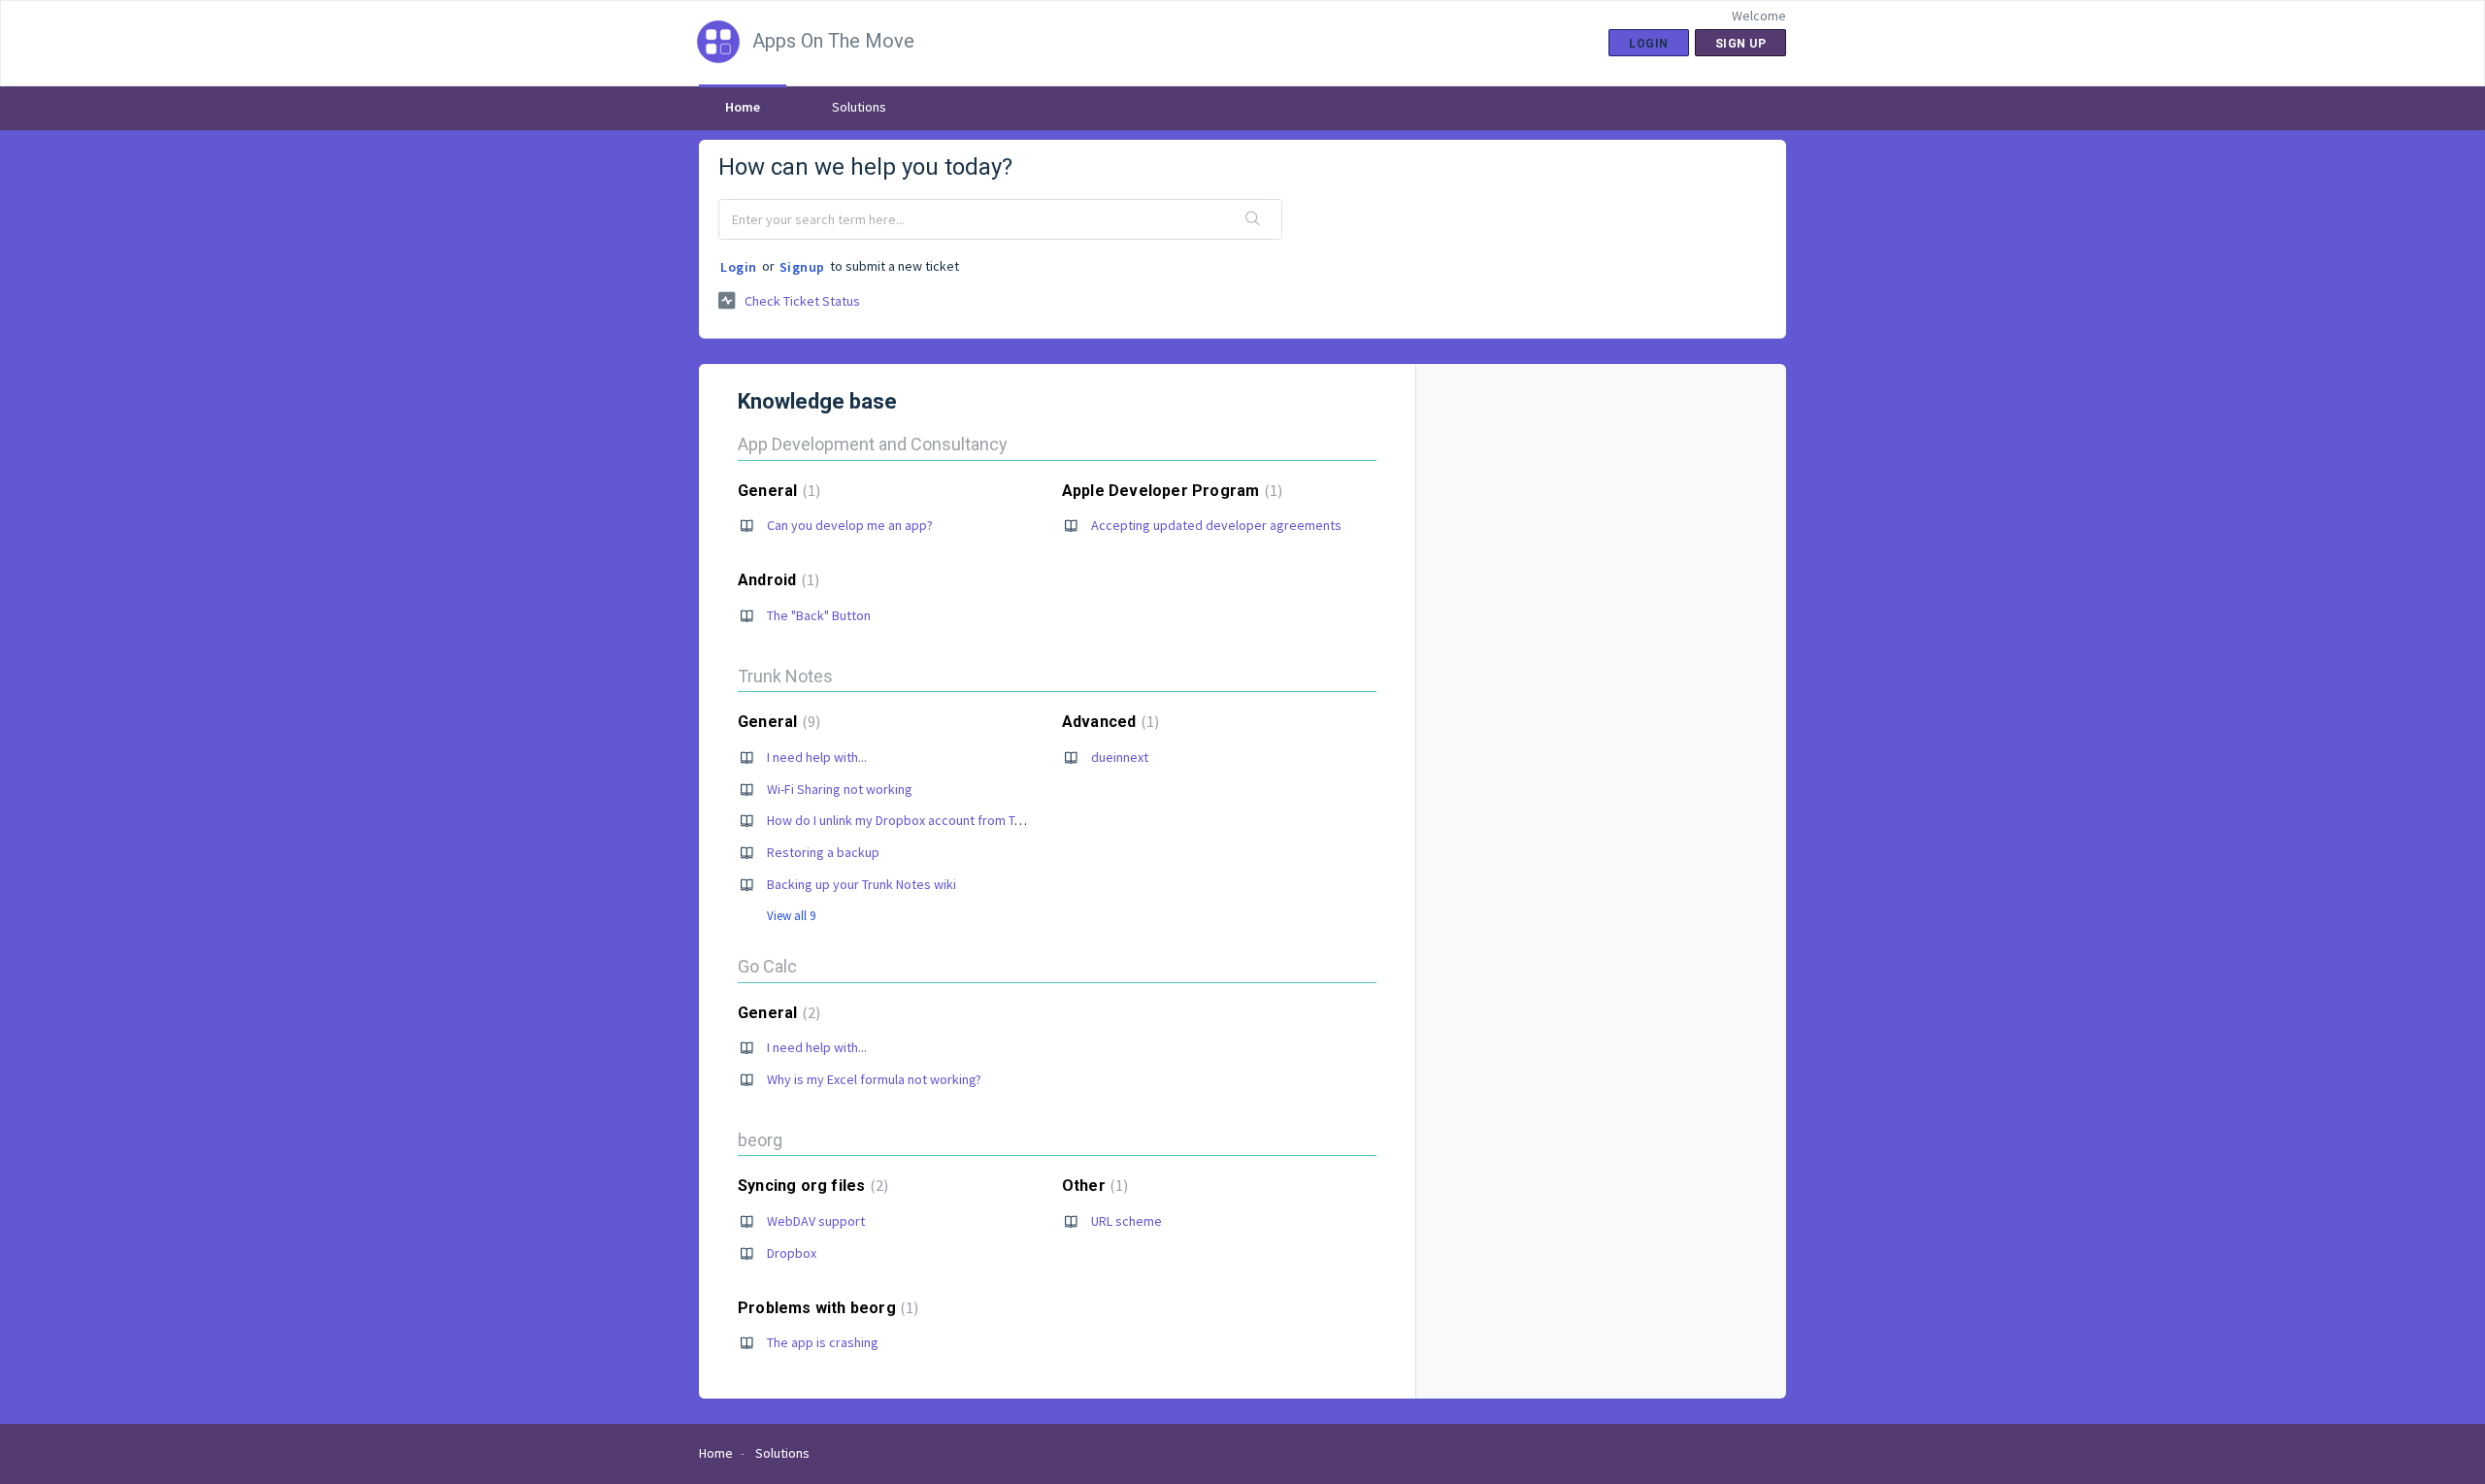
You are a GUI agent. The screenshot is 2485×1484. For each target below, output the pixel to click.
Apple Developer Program (1170, 491)
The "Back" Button (819, 615)
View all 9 (791, 916)
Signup (802, 267)
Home (743, 107)
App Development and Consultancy (873, 444)
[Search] (1253, 219)
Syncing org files (811, 1186)
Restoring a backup (823, 852)
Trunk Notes (785, 676)
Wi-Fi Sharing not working (840, 789)
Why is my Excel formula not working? (874, 1079)
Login (739, 267)
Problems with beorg (826, 1308)
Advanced (1108, 722)
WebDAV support (816, 1221)
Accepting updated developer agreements (1216, 525)
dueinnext (1120, 757)
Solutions (859, 107)
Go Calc (767, 966)
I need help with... (817, 757)
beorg (760, 1140)
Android (776, 580)
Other (1093, 1186)
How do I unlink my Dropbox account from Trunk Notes (922, 820)
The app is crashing (823, 1342)
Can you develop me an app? (850, 525)
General (777, 491)
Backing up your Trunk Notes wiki (861, 884)
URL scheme (1127, 1221)
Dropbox (792, 1253)
